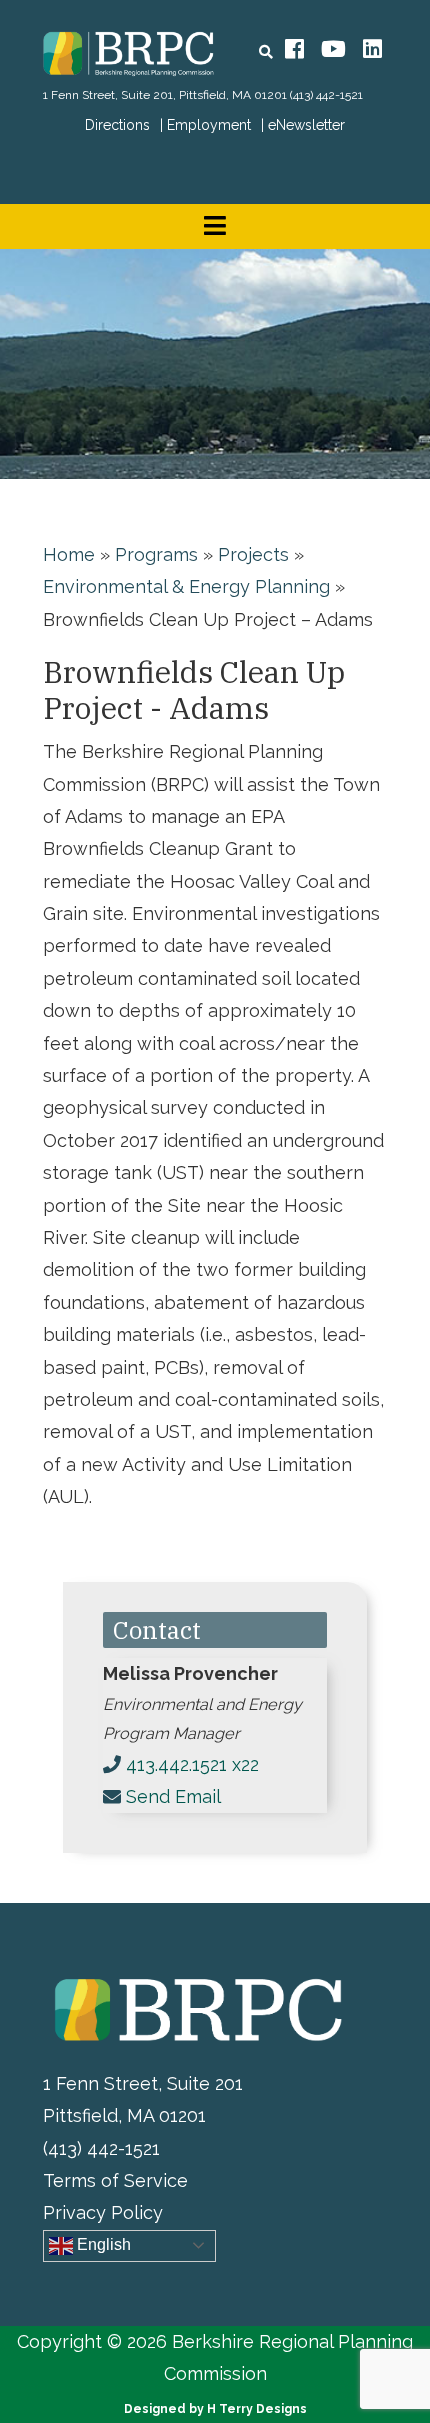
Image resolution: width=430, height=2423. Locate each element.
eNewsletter (306, 125)
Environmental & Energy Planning (186, 586)
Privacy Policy (103, 2212)
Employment (209, 125)
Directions (117, 125)
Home (69, 554)
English (102, 2244)
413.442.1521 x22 (192, 1764)
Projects (253, 554)
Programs (156, 554)
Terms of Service (115, 2180)
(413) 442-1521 (326, 95)
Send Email (173, 1796)
